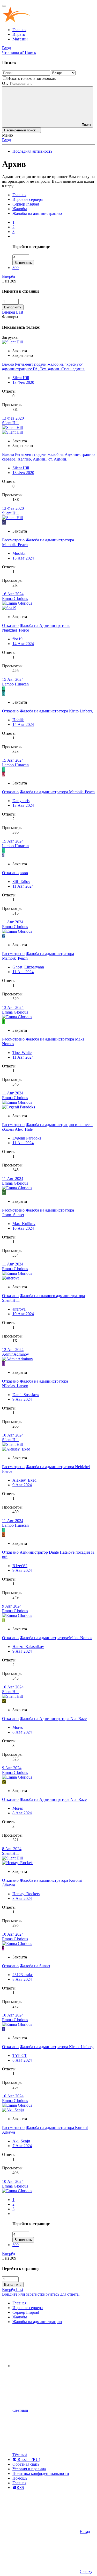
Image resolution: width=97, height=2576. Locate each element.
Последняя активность (32, 151)
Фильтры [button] (10, 317)
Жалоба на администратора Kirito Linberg (56, 711)
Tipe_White (22, 1053)
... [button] (14, 236)
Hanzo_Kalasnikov (28, 1647)
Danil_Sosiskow (26, 1395)
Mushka (19, 553)
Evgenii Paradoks (27, 1138)
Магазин (20, 39)
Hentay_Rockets (26, 1894)
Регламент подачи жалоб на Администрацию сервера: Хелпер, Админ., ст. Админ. (48, 457)
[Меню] (4, 6)
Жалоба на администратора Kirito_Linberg (57, 2047)
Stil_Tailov (21, 882)
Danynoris (21, 801)
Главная (19, 30)
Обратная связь (26, 2464)
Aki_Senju (21, 2141)
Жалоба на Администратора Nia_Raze (53, 1719)
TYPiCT (20, 2055)
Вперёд (9, 276)
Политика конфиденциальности (41, 2474)
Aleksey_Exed (24, 1480)
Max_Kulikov (24, 1224)
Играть (19, 34)
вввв (24, 873)
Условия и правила (29, 2469)
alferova (19, 1309)
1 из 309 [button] (9, 281)
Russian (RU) (28, 2460)
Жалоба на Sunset (35, 1966)
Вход (6, 140)
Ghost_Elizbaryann (28, 967)
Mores (18, 1727)
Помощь (20, 2478)
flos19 (17, 639)
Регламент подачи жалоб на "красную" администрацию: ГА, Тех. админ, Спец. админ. (43, 367)
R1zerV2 (20, 1566)
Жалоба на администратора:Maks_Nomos (56, 1638)
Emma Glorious (15, 599)
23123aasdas (23, 1975)
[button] (51, 2366)
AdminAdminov (16, 1354)
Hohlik (18, 720)
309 (16, 268)
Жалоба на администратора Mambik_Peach (57, 792)
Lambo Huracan (15, 684)
